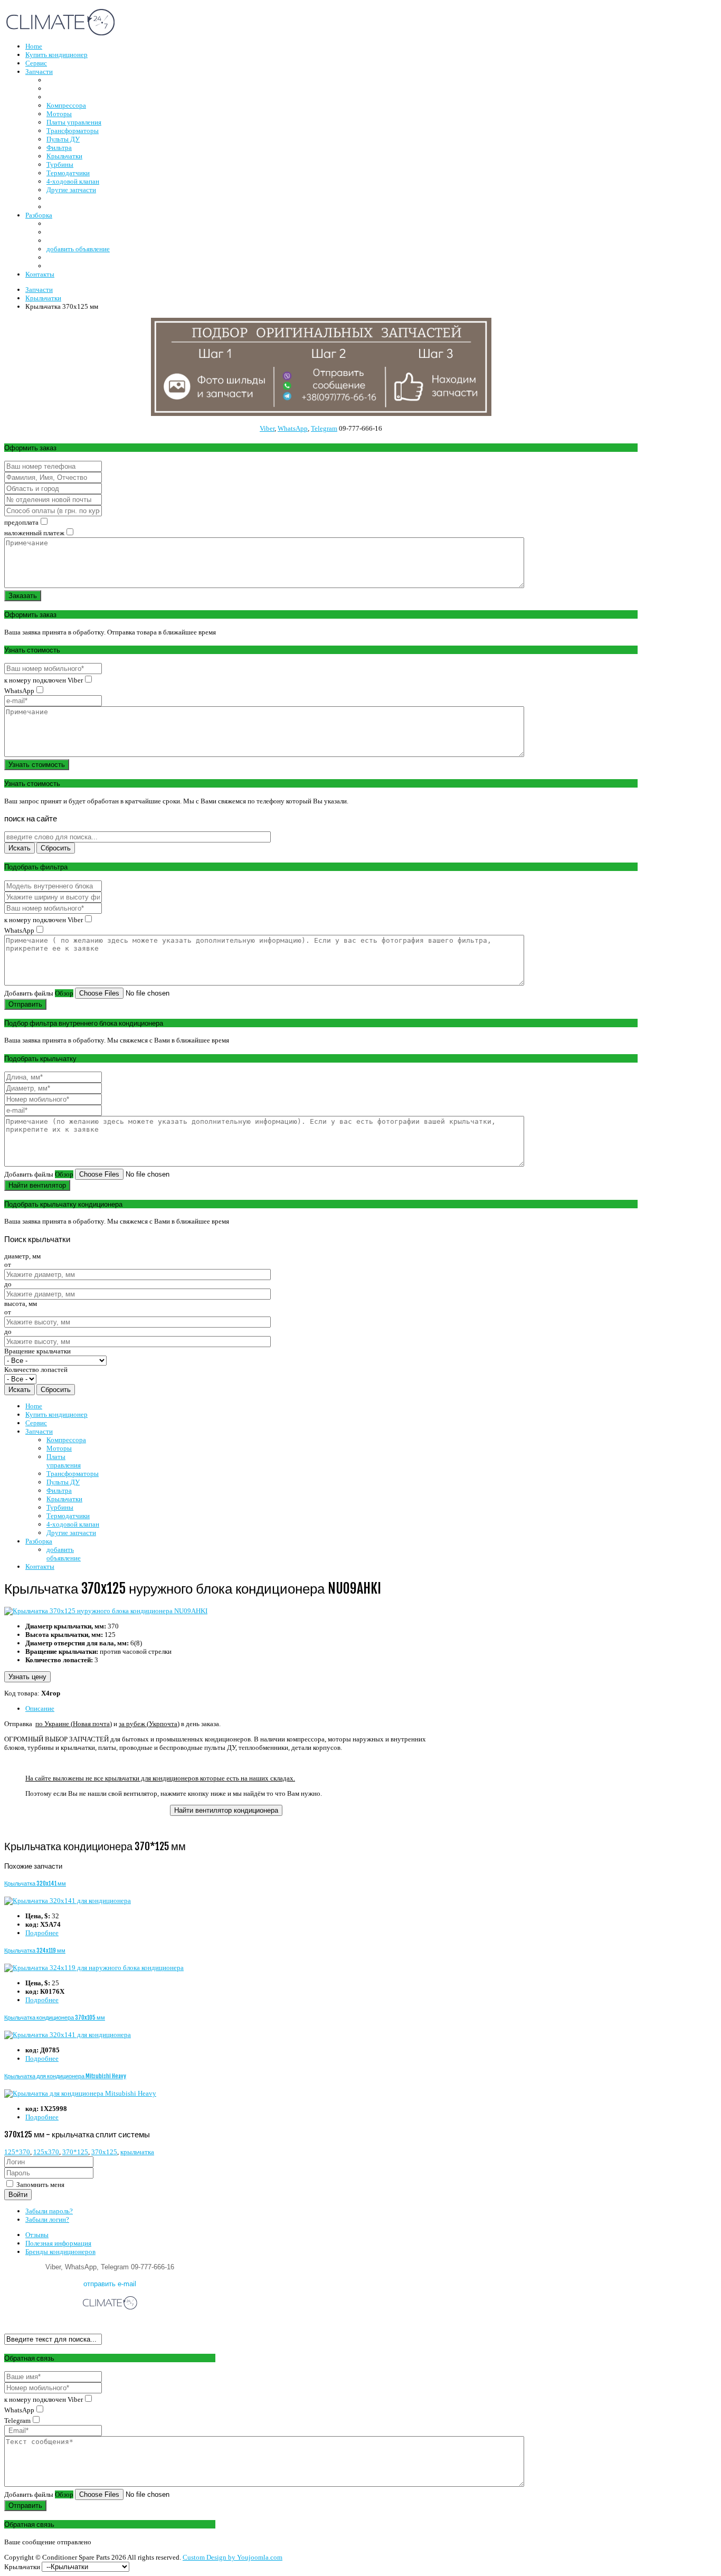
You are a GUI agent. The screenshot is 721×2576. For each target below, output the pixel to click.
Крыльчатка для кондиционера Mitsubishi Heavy (65, 2076)
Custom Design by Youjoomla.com (233, 2557)
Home (34, 1406)
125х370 (46, 2152)
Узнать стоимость (37, 765)
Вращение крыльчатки (37, 1351)
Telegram (324, 428)
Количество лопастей (36, 1370)
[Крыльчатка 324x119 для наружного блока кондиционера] (94, 1968)
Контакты (40, 1566)
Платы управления (64, 1461)
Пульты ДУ (63, 1482)
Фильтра (59, 1490)
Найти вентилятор (37, 1185)
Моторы (59, 1448)
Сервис (36, 1423)
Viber (267, 428)
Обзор (64, 993)
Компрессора (66, 1440)
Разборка (39, 1541)
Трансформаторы (73, 1474)
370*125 (75, 2152)
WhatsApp (293, 428)
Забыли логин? (47, 2219)
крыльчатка (137, 2152)
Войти (18, 2195)
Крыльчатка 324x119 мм (35, 1950)
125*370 (17, 2152)
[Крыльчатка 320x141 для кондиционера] (68, 1901)
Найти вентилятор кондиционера (226, 1810)
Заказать (23, 596)
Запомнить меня (40, 2185)
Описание (40, 1708)
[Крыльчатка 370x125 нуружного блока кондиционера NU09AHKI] (106, 1611)
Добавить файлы (29, 993)
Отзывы (37, 2235)
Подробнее (42, 1933)
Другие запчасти (71, 1533)
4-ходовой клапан (73, 1524)
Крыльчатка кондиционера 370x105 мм (55, 2018)
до (8, 1284)
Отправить (25, 1004)
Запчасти (39, 1431)
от (8, 1265)
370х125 (104, 2152)
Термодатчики (68, 1516)
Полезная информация (58, 2243)
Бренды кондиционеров (60, 2252)
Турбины (60, 1507)
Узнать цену (27, 1677)
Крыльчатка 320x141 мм (35, 1883)
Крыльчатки (64, 1499)
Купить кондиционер (56, 1414)
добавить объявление (64, 1554)
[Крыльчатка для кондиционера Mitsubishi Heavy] (80, 2093)
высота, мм (21, 1304)
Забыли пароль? (49, 2211)
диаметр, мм (22, 1256)
